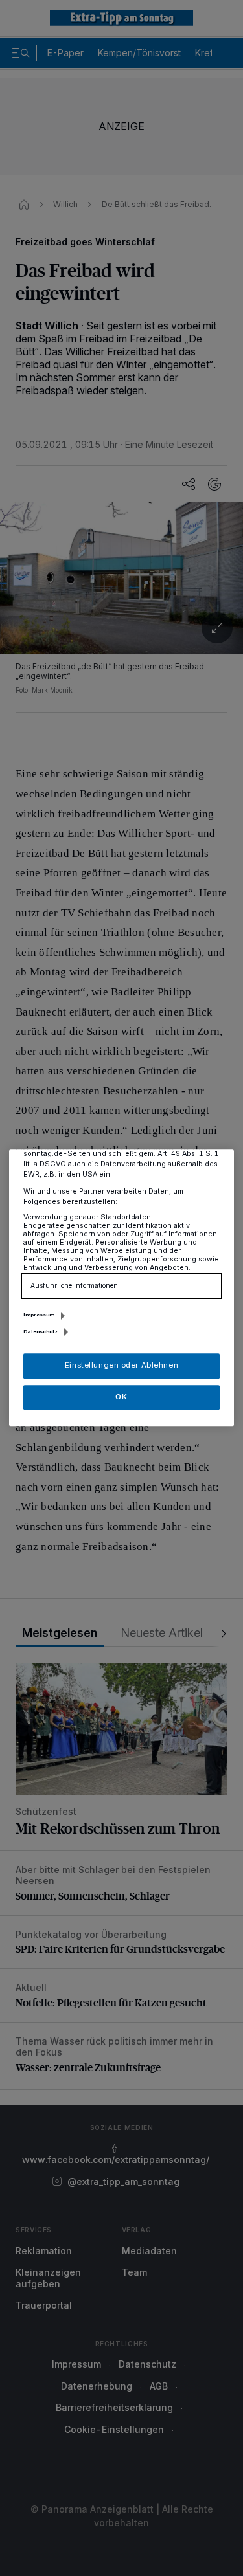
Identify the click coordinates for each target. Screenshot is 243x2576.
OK (121, 1397)
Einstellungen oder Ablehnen (121, 1366)
